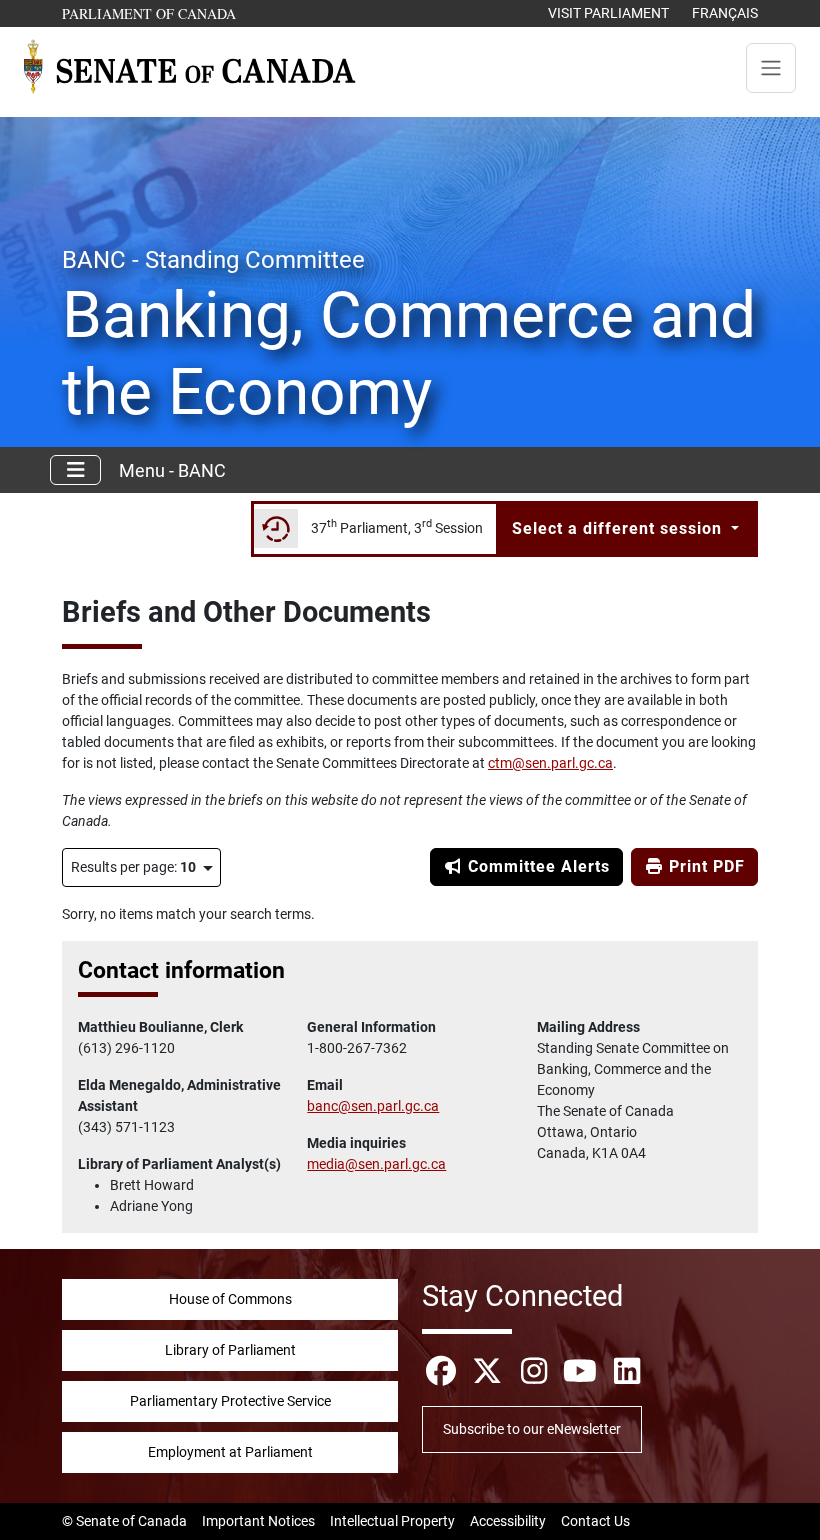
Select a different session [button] (619, 528)
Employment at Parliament (230, 1452)
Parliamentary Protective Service (230, 1401)
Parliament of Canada (150, 13)
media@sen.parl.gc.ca (376, 1164)
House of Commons (230, 1299)
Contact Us (595, 1521)
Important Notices (258, 1521)
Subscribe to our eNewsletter (532, 1429)
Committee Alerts (536, 866)
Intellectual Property (392, 1521)
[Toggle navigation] (771, 68)
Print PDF (704, 866)
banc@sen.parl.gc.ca (373, 1106)
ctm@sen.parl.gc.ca (550, 763)
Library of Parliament (230, 1350)
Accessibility (508, 1521)
